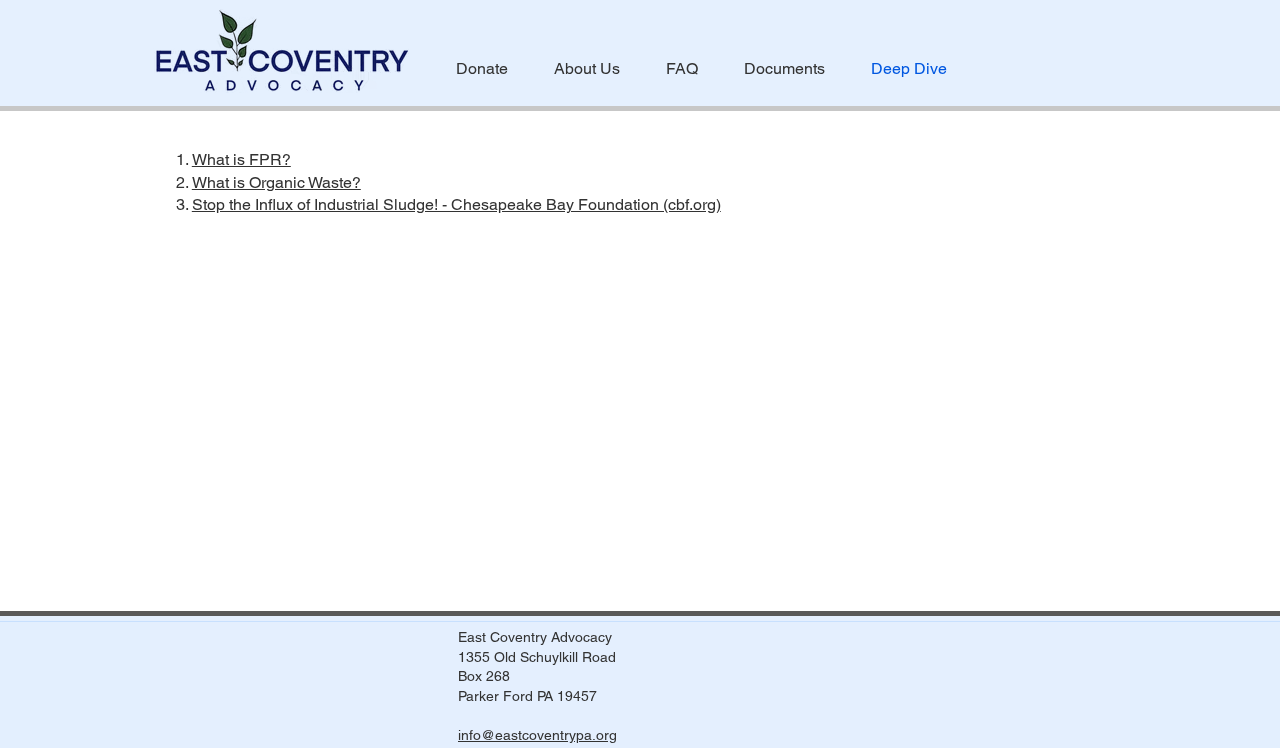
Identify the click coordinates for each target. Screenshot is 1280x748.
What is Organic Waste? (276, 182)
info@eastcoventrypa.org (537, 735)
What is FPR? (241, 159)
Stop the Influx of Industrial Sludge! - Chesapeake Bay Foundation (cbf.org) (456, 204)
